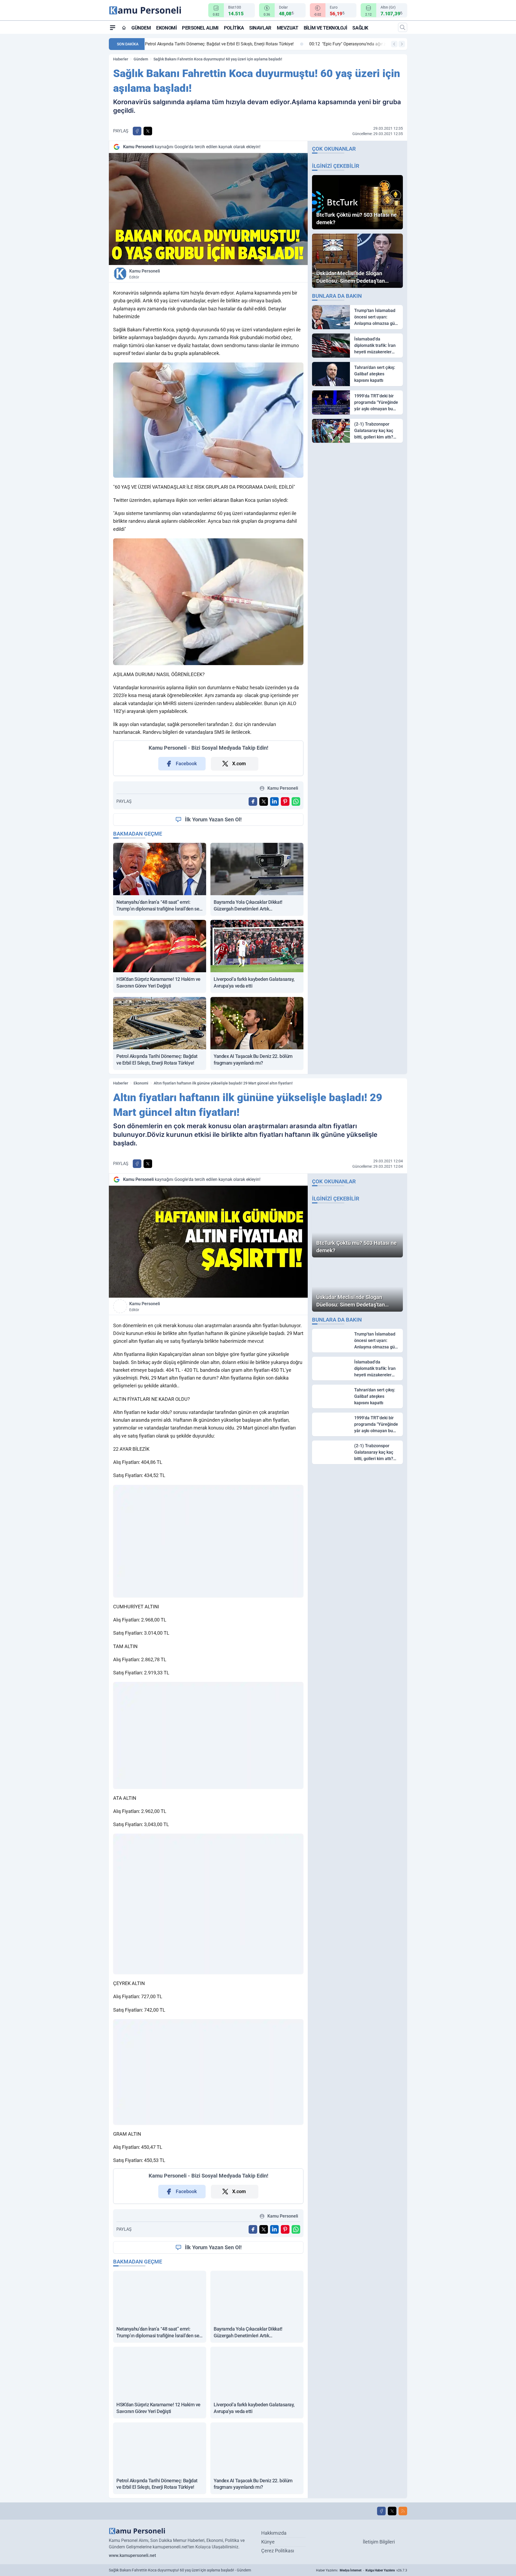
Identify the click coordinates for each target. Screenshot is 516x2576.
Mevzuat (288, 28)
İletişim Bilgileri (379, 2542)
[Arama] (403, 27)
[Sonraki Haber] (402, 44)
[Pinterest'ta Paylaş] (285, 801)
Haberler (121, 59)
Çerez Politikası (278, 2551)
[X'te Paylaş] (148, 131)
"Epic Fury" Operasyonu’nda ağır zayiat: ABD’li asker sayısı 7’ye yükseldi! (223, 44)
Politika (234, 28)
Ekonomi (166, 28)
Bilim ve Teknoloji (325, 28)
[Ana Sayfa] (124, 28)
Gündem (141, 28)
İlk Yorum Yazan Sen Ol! (213, 819)
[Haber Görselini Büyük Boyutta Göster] (208, 209)
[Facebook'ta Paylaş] (137, 131)
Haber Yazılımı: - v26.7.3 (362, 2570)
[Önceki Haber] (394, 44)
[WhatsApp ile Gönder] (296, 801)
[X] (392, 2511)
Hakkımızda (274, 2533)
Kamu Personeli (145, 274)
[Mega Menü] (113, 27)
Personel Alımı (200, 28)
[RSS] (403, 2511)
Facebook (186, 763)
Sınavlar (260, 28)
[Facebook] (381, 2511)
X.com (239, 763)
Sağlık (360, 28)
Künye (268, 2542)
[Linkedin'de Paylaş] (274, 801)
